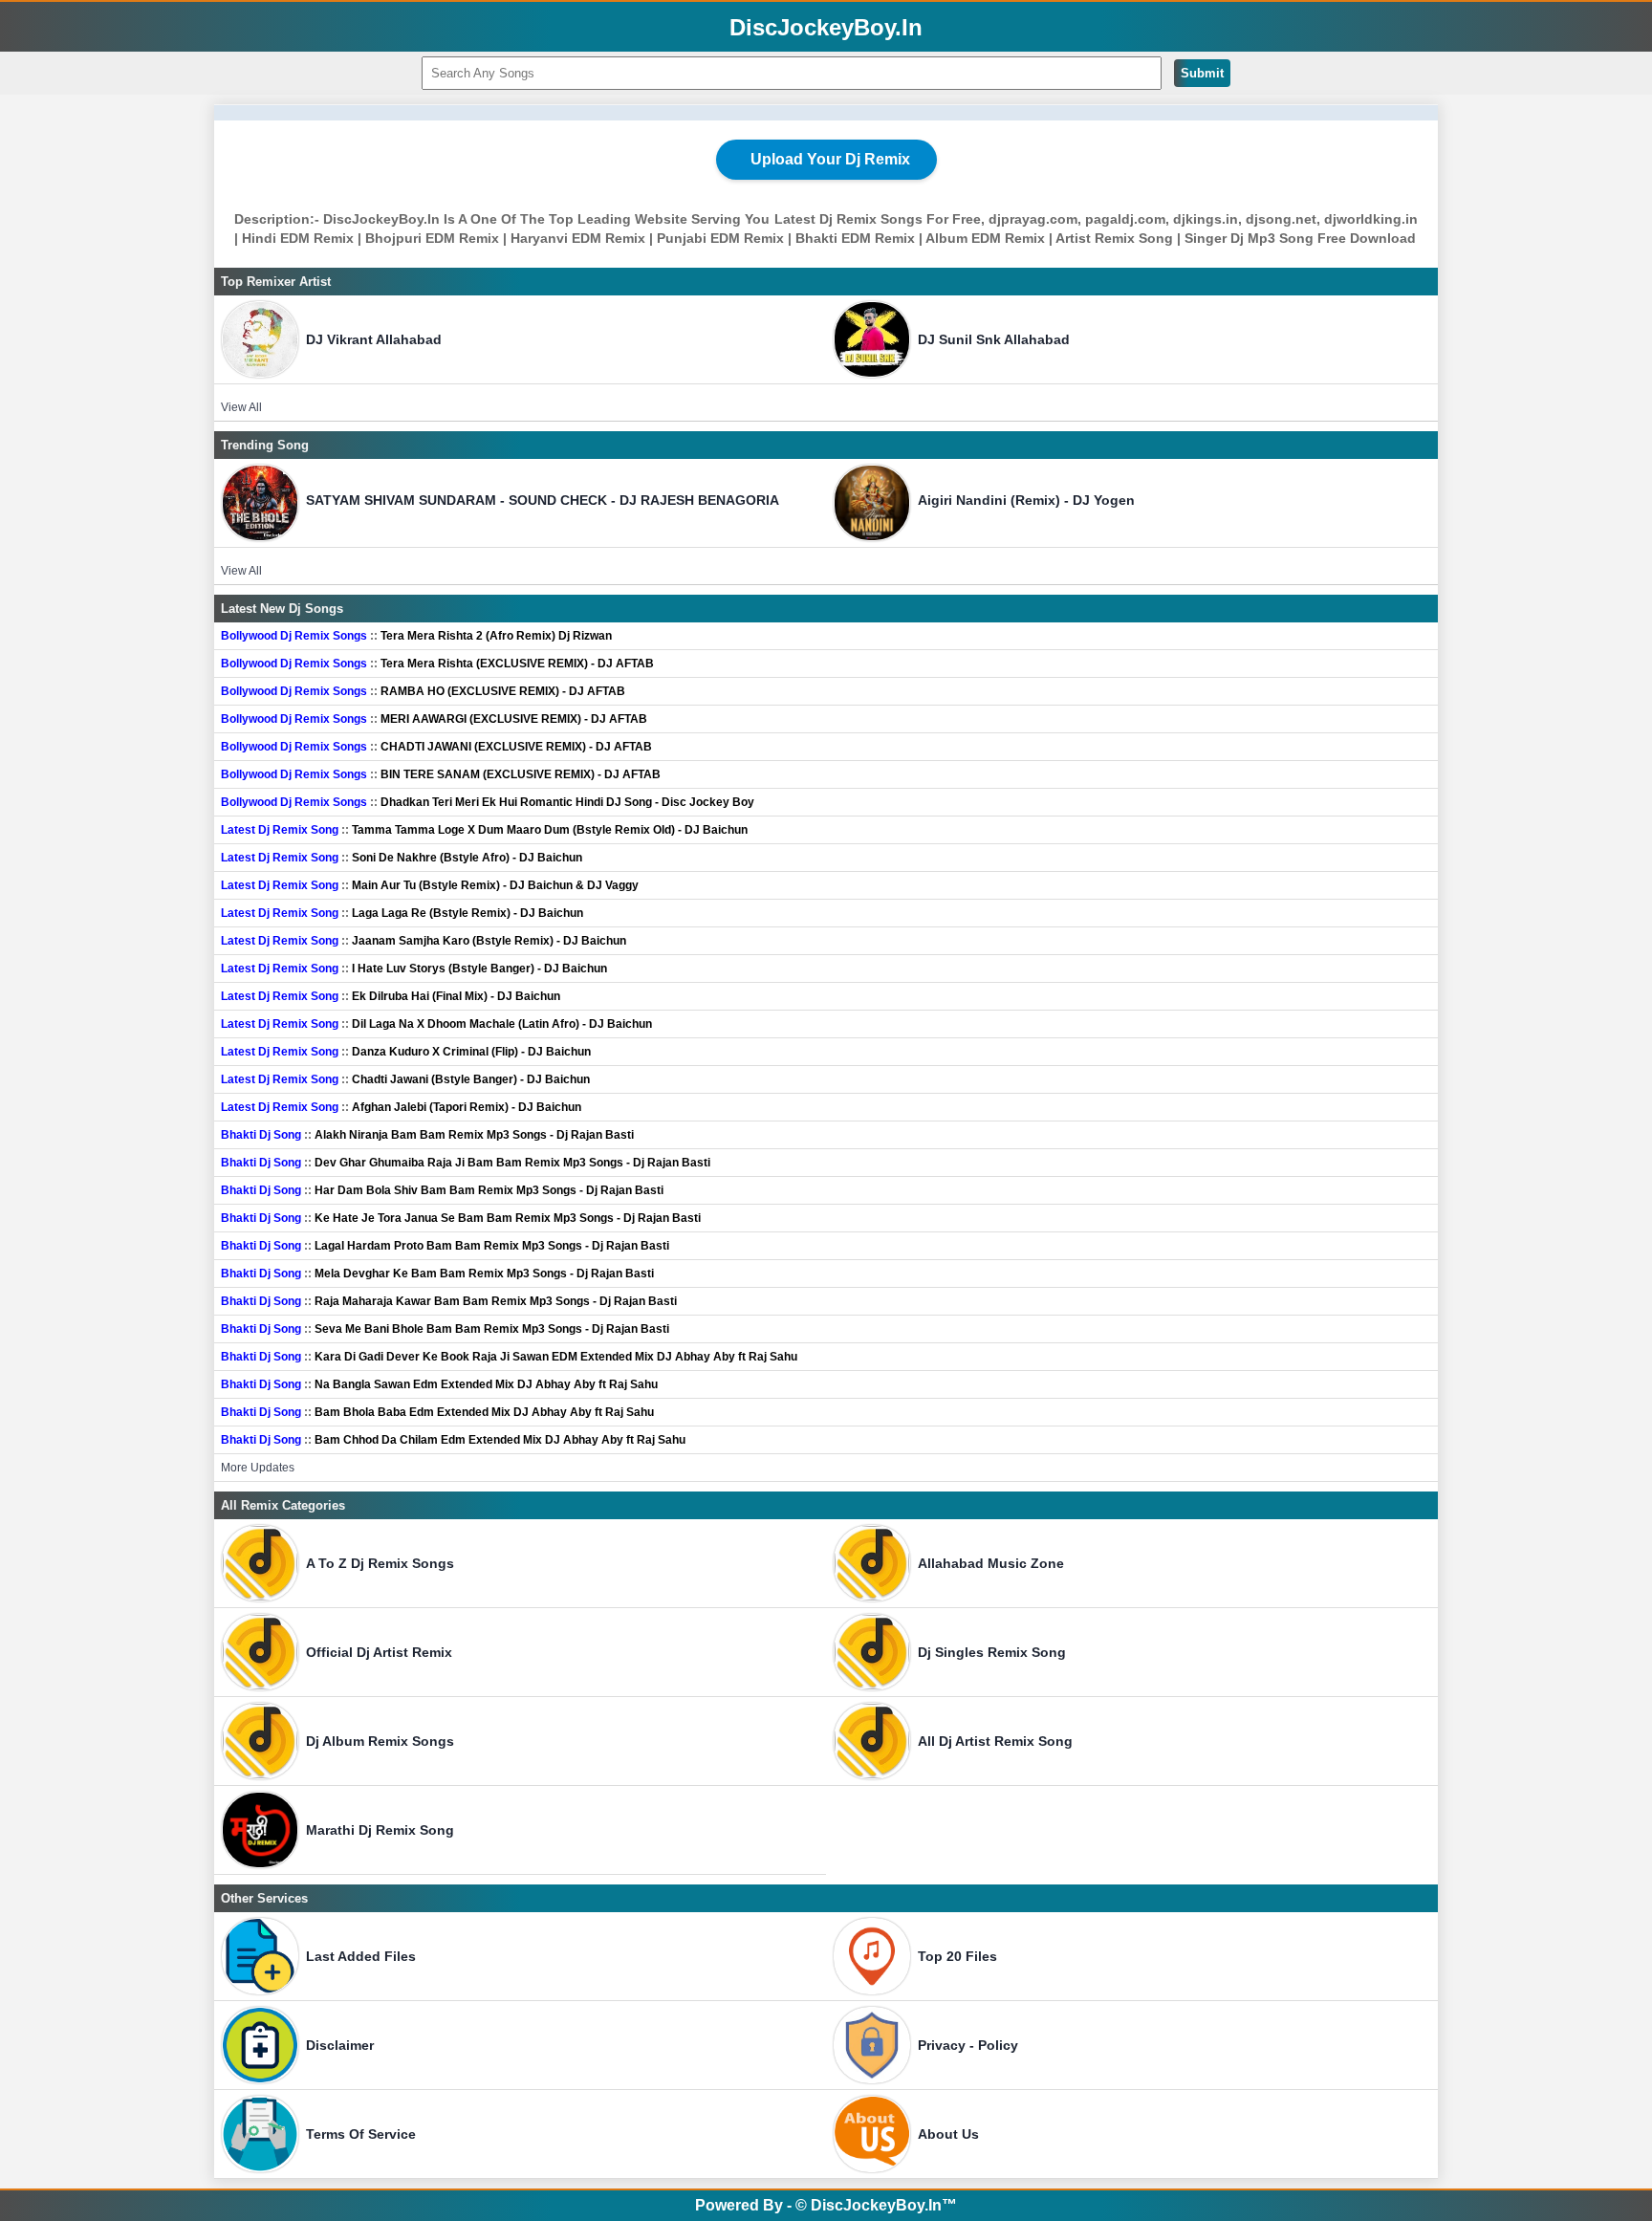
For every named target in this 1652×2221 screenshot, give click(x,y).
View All (241, 407)
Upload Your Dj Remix (830, 159)
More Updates (258, 1468)
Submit (1202, 73)
